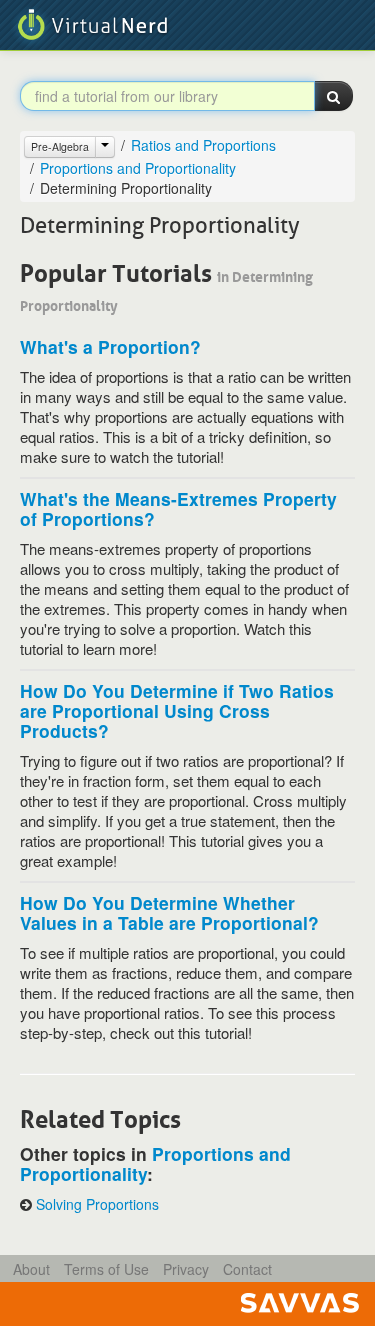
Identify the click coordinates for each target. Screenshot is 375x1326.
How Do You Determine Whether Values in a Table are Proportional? (169, 912)
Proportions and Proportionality (138, 168)
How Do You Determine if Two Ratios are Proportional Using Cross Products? (177, 710)
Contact (247, 1269)
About (31, 1269)
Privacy (186, 1269)
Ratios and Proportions (203, 145)
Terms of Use (106, 1269)
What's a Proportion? (110, 346)
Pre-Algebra (60, 146)
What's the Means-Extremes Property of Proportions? (178, 508)
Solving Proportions (97, 1204)
